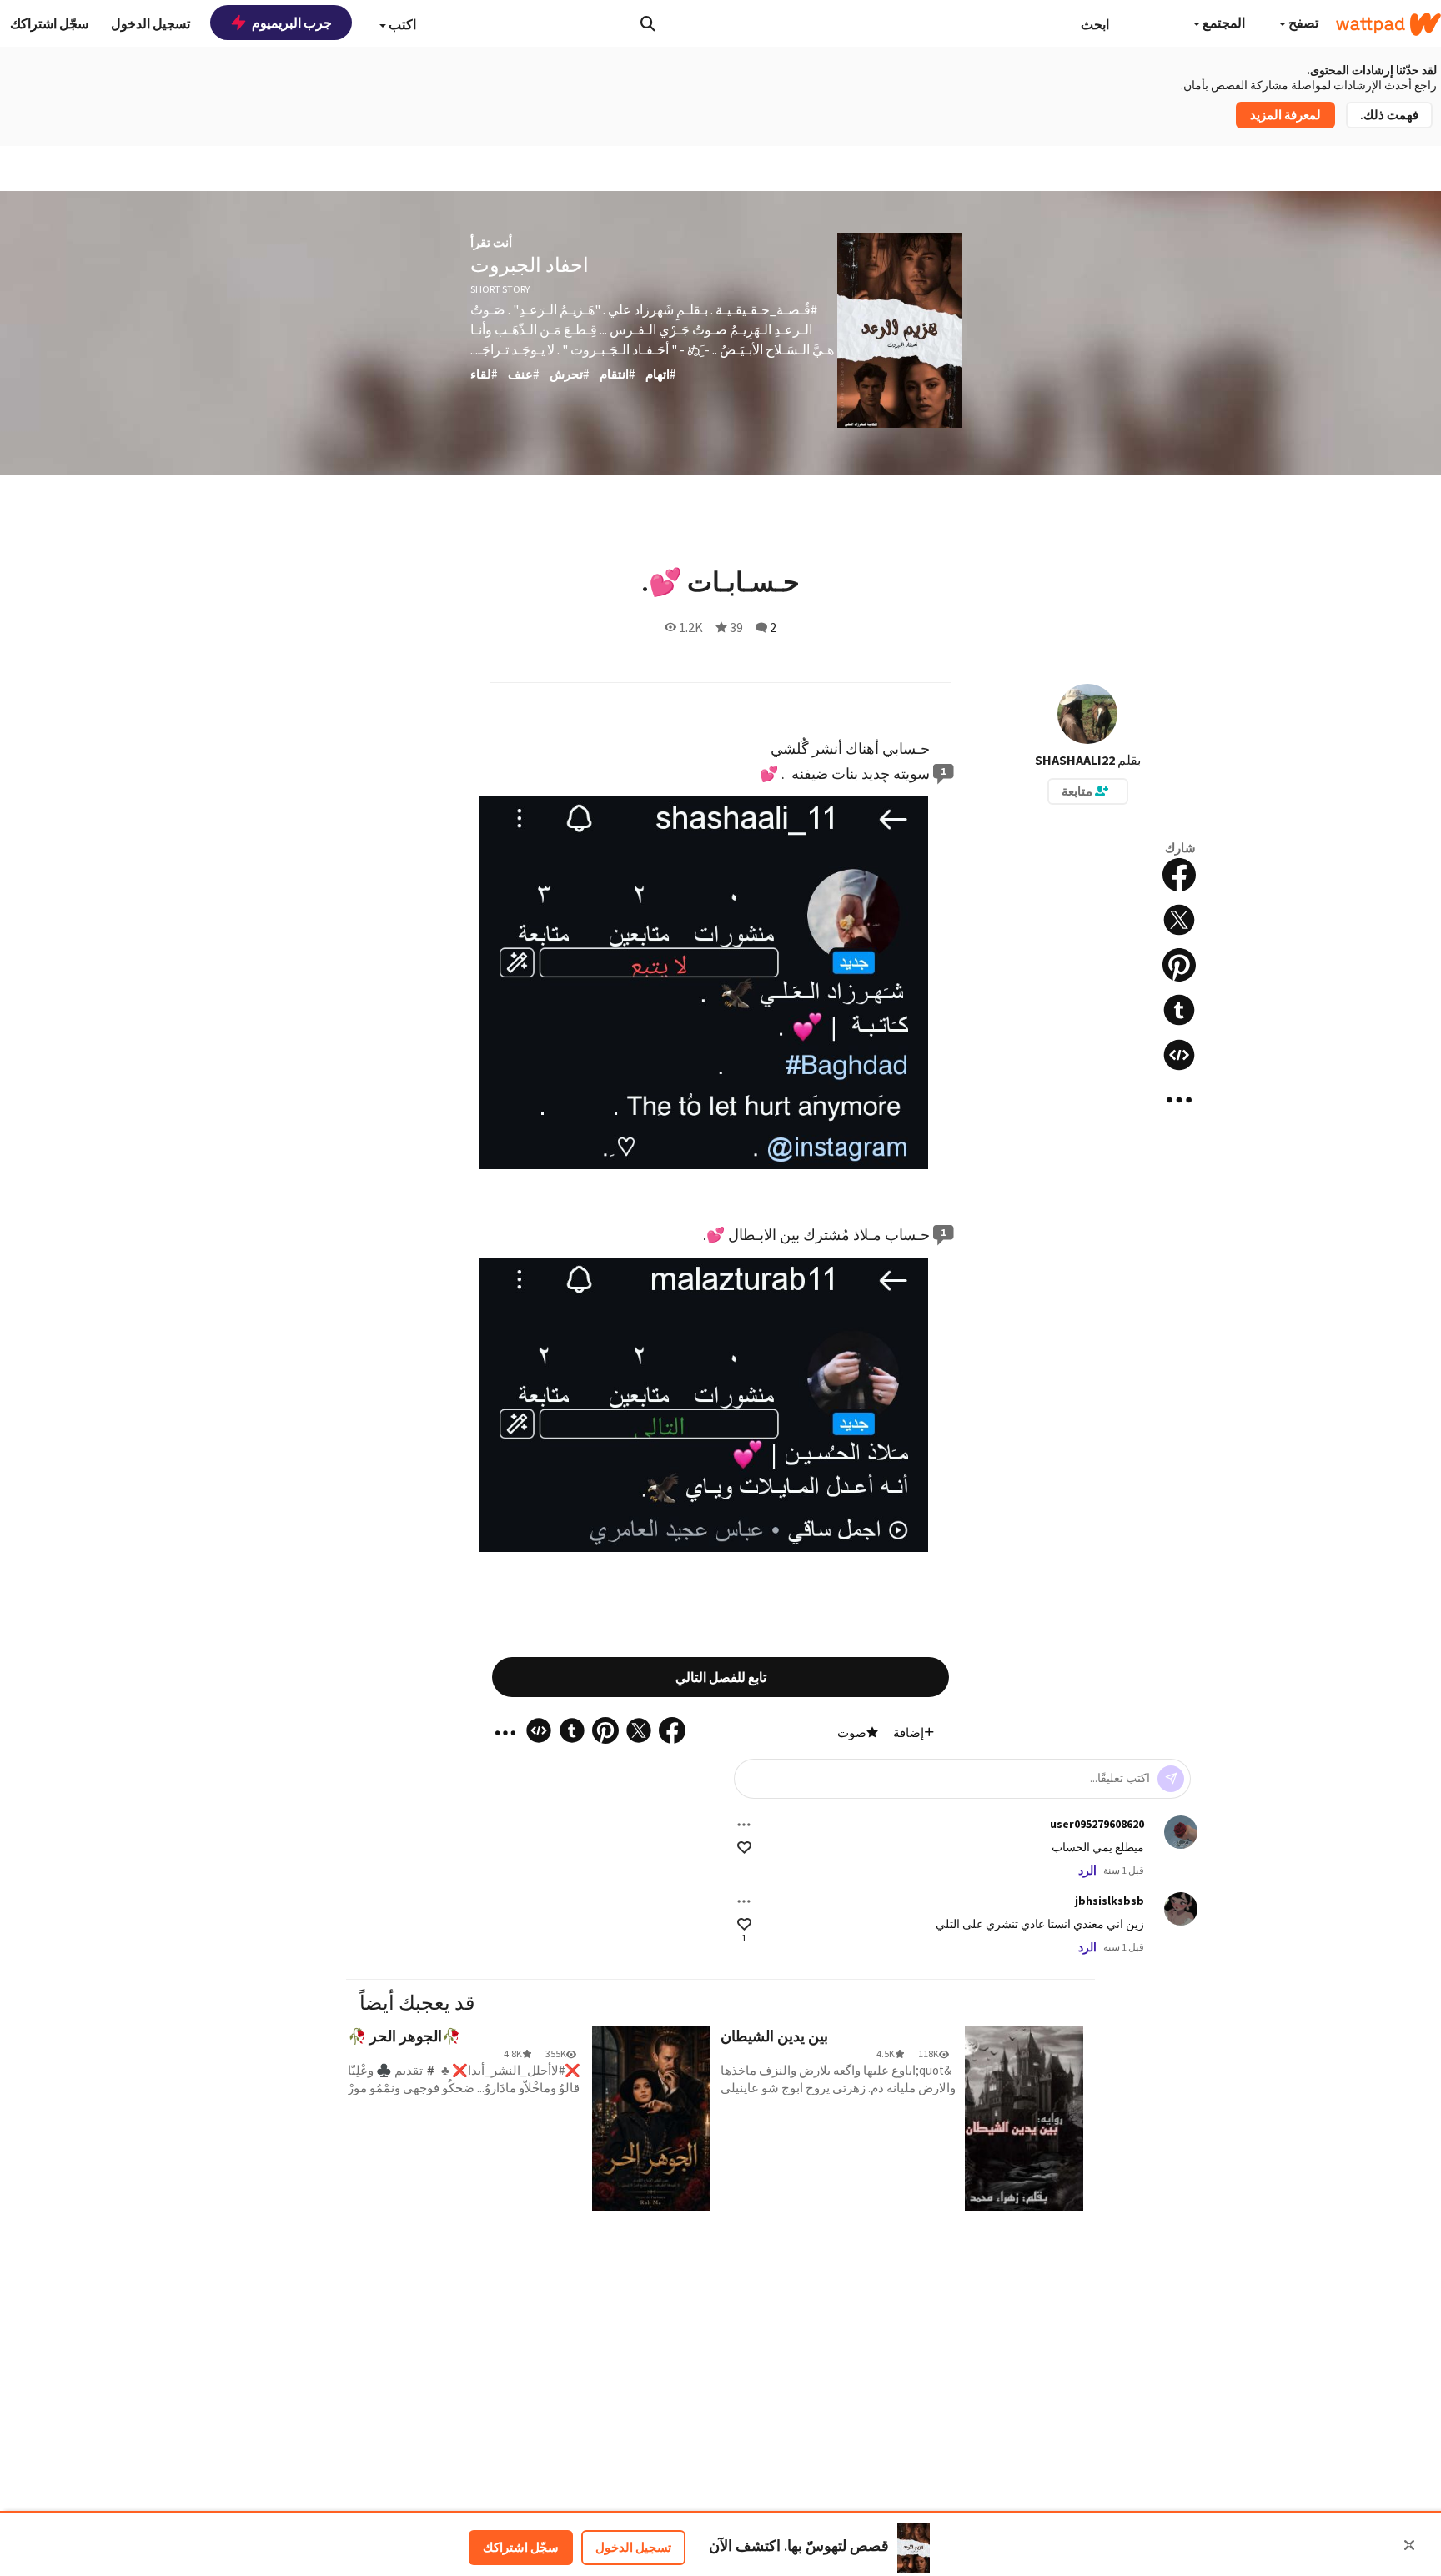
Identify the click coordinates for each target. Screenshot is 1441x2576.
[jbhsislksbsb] (1181, 1909)
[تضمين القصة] (1179, 1055)
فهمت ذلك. (1389, 115)
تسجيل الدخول (633, 2547)
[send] (1171, 1779)
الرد (1087, 1870)
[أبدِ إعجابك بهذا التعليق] (744, 1848)
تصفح (1302, 23)
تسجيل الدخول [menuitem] (151, 23)
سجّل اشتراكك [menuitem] (49, 23)
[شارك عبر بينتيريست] (1179, 965)
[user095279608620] (1181, 1832)
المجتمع (1223, 23)
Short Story (500, 289)
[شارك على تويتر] (1179, 920)
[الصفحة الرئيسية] (1388, 24)
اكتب (401, 24)
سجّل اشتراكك (521, 2547)
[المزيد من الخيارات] (744, 1825)
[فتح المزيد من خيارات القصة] (1179, 1100)
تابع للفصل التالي (721, 1677)
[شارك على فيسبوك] (1179, 875)
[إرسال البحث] (648, 23)
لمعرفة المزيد (1285, 115)
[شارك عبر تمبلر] (1179, 1010)
